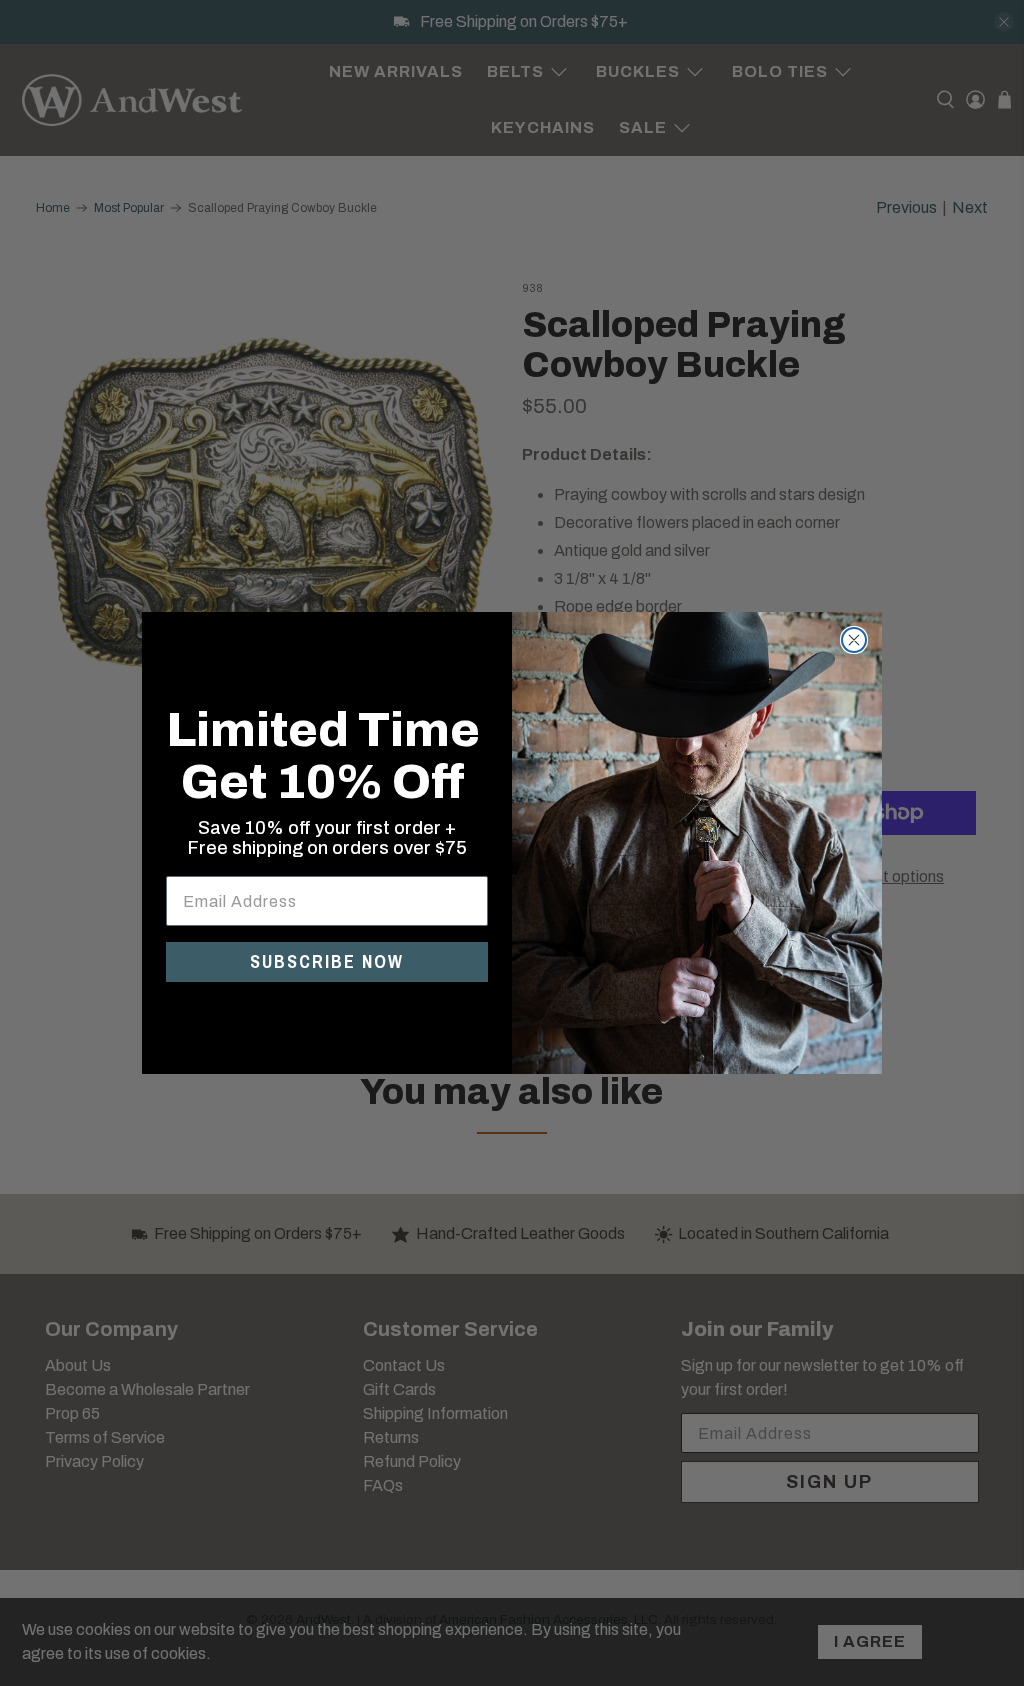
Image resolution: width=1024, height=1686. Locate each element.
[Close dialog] (854, 640)
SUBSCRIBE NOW (327, 961)
